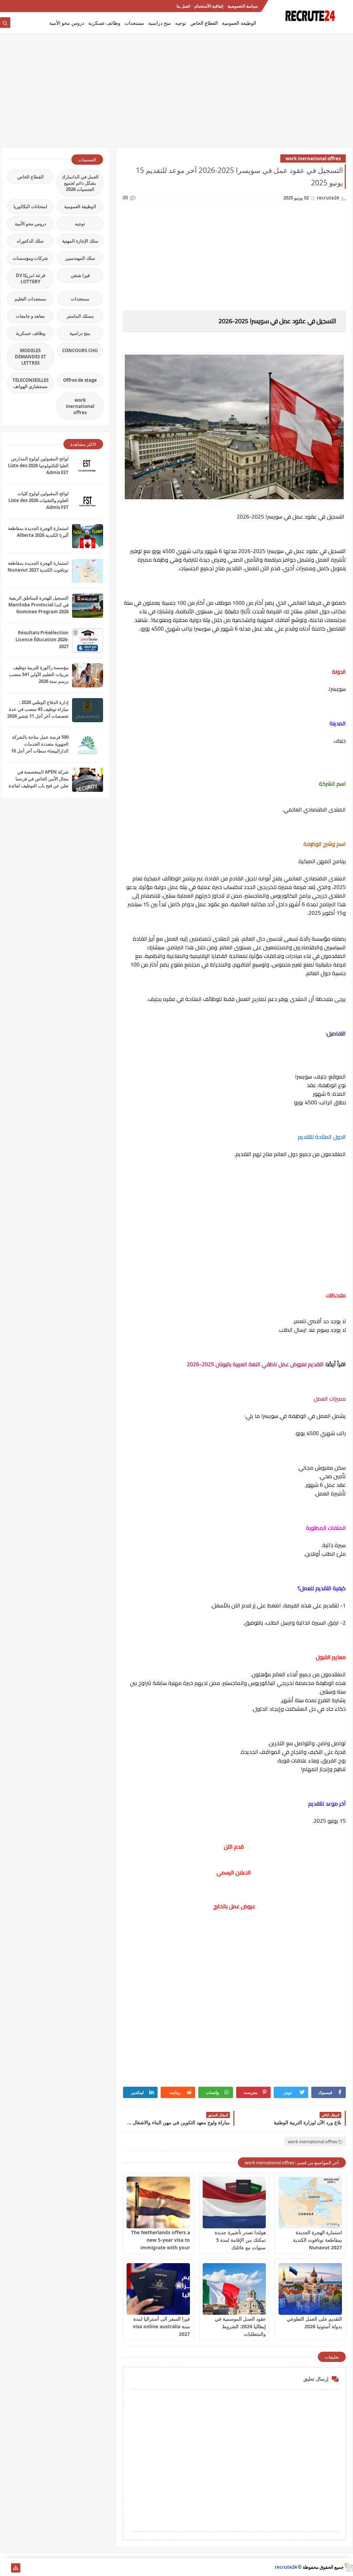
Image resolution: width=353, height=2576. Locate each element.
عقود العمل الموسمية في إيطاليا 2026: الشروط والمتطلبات (240, 2326)
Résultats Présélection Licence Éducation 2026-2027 (42, 640)
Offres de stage (80, 380)
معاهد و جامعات (30, 316)
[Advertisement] (176, 94)
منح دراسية (160, 23)
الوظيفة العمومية (239, 23)
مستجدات (134, 23)
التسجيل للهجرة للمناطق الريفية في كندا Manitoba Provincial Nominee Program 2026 (38, 605)
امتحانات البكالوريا (30, 206)
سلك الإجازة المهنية (80, 241)
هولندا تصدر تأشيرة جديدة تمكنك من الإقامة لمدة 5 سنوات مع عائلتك (240, 2240)
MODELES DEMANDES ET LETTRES (31, 357)
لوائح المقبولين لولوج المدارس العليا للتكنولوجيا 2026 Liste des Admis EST (38, 466)
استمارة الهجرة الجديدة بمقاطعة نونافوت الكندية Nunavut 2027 (317, 2240)
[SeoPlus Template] (348, 2567)
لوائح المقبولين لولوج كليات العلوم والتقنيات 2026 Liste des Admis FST (38, 500)
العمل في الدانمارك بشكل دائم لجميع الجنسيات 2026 (80, 183)
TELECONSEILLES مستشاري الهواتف (31, 383)
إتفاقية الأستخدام (209, 6)
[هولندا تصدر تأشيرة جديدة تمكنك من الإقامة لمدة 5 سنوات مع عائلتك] (234, 2202)
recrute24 (286, 2567)
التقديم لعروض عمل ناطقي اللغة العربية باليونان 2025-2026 (255, 1364)
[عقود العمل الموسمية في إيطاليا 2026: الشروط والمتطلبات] (234, 2289)
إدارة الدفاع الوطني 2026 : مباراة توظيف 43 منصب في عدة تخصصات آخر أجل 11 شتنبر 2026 (38, 709)
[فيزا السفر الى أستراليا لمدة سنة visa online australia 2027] (158, 2289)
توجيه (181, 23)
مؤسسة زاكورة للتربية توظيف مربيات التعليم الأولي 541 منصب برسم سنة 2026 (39, 674)
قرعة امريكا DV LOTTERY (31, 278)
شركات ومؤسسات (30, 258)
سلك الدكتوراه (30, 241)
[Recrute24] (5, 6)
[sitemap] (16, 2568)
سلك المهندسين (80, 258)
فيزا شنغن (80, 275)
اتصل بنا (183, 6)
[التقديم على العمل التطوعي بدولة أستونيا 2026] (310, 2289)
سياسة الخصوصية (243, 6)
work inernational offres (313, 159)
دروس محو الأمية (67, 23)
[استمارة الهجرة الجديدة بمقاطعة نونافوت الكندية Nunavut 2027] (310, 2202)
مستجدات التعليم (30, 299)
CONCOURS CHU (80, 350)
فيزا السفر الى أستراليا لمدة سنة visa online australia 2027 (161, 2326)
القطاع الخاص (204, 23)
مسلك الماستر (80, 316)
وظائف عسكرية (104, 23)
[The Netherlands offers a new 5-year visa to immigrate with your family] (158, 2202)
